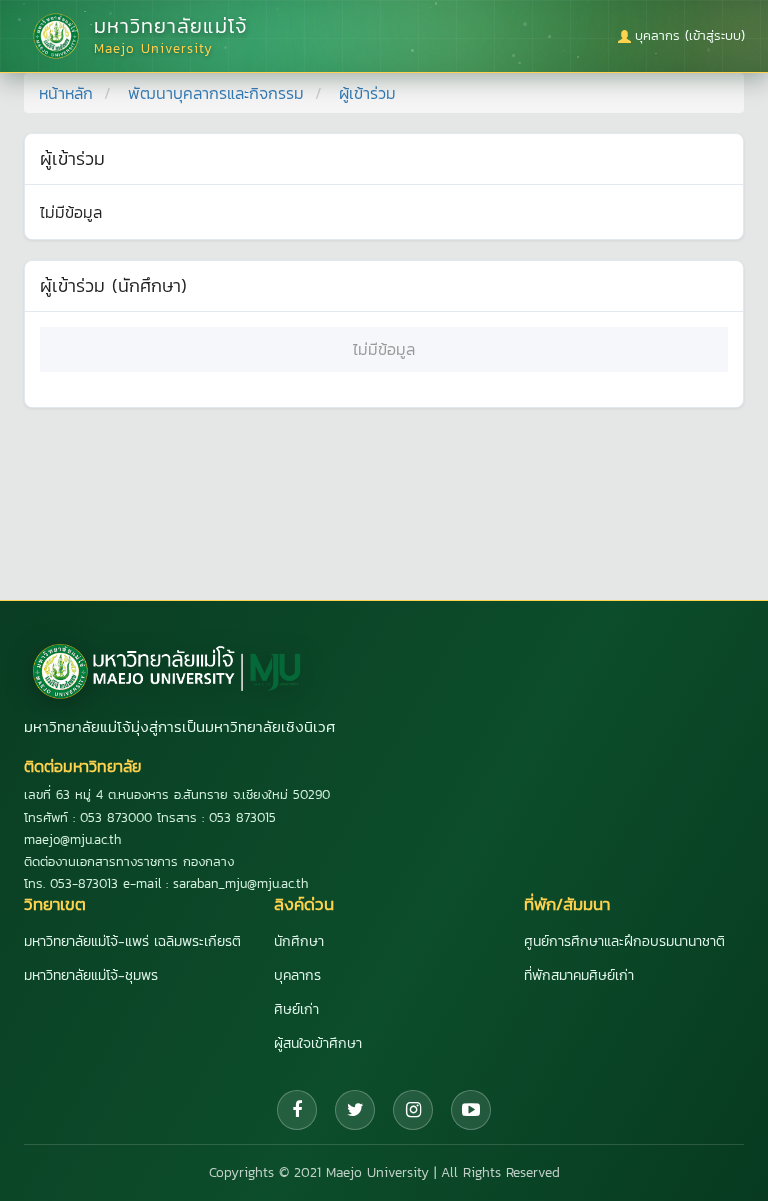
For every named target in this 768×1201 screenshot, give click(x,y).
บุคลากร (297, 975)
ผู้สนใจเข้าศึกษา (318, 1043)
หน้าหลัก (66, 93)
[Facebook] (297, 1110)
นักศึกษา (299, 941)
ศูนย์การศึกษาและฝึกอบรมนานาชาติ (624, 941)
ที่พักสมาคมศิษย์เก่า (579, 975)
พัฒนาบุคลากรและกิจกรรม (216, 93)
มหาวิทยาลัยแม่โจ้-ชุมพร (91, 975)
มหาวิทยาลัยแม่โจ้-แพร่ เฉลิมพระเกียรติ (132, 941)
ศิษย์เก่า (296, 1009)
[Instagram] (413, 1110)
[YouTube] (471, 1110)
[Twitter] (355, 1110)
